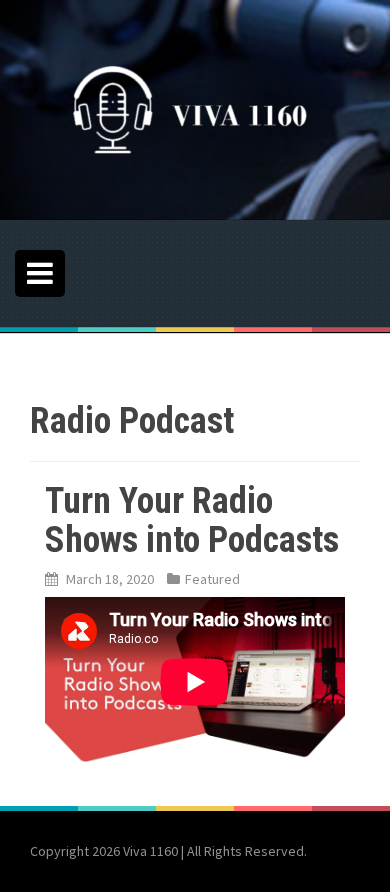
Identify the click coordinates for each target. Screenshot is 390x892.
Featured (212, 579)
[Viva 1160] (180, 108)
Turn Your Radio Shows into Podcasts (192, 521)
